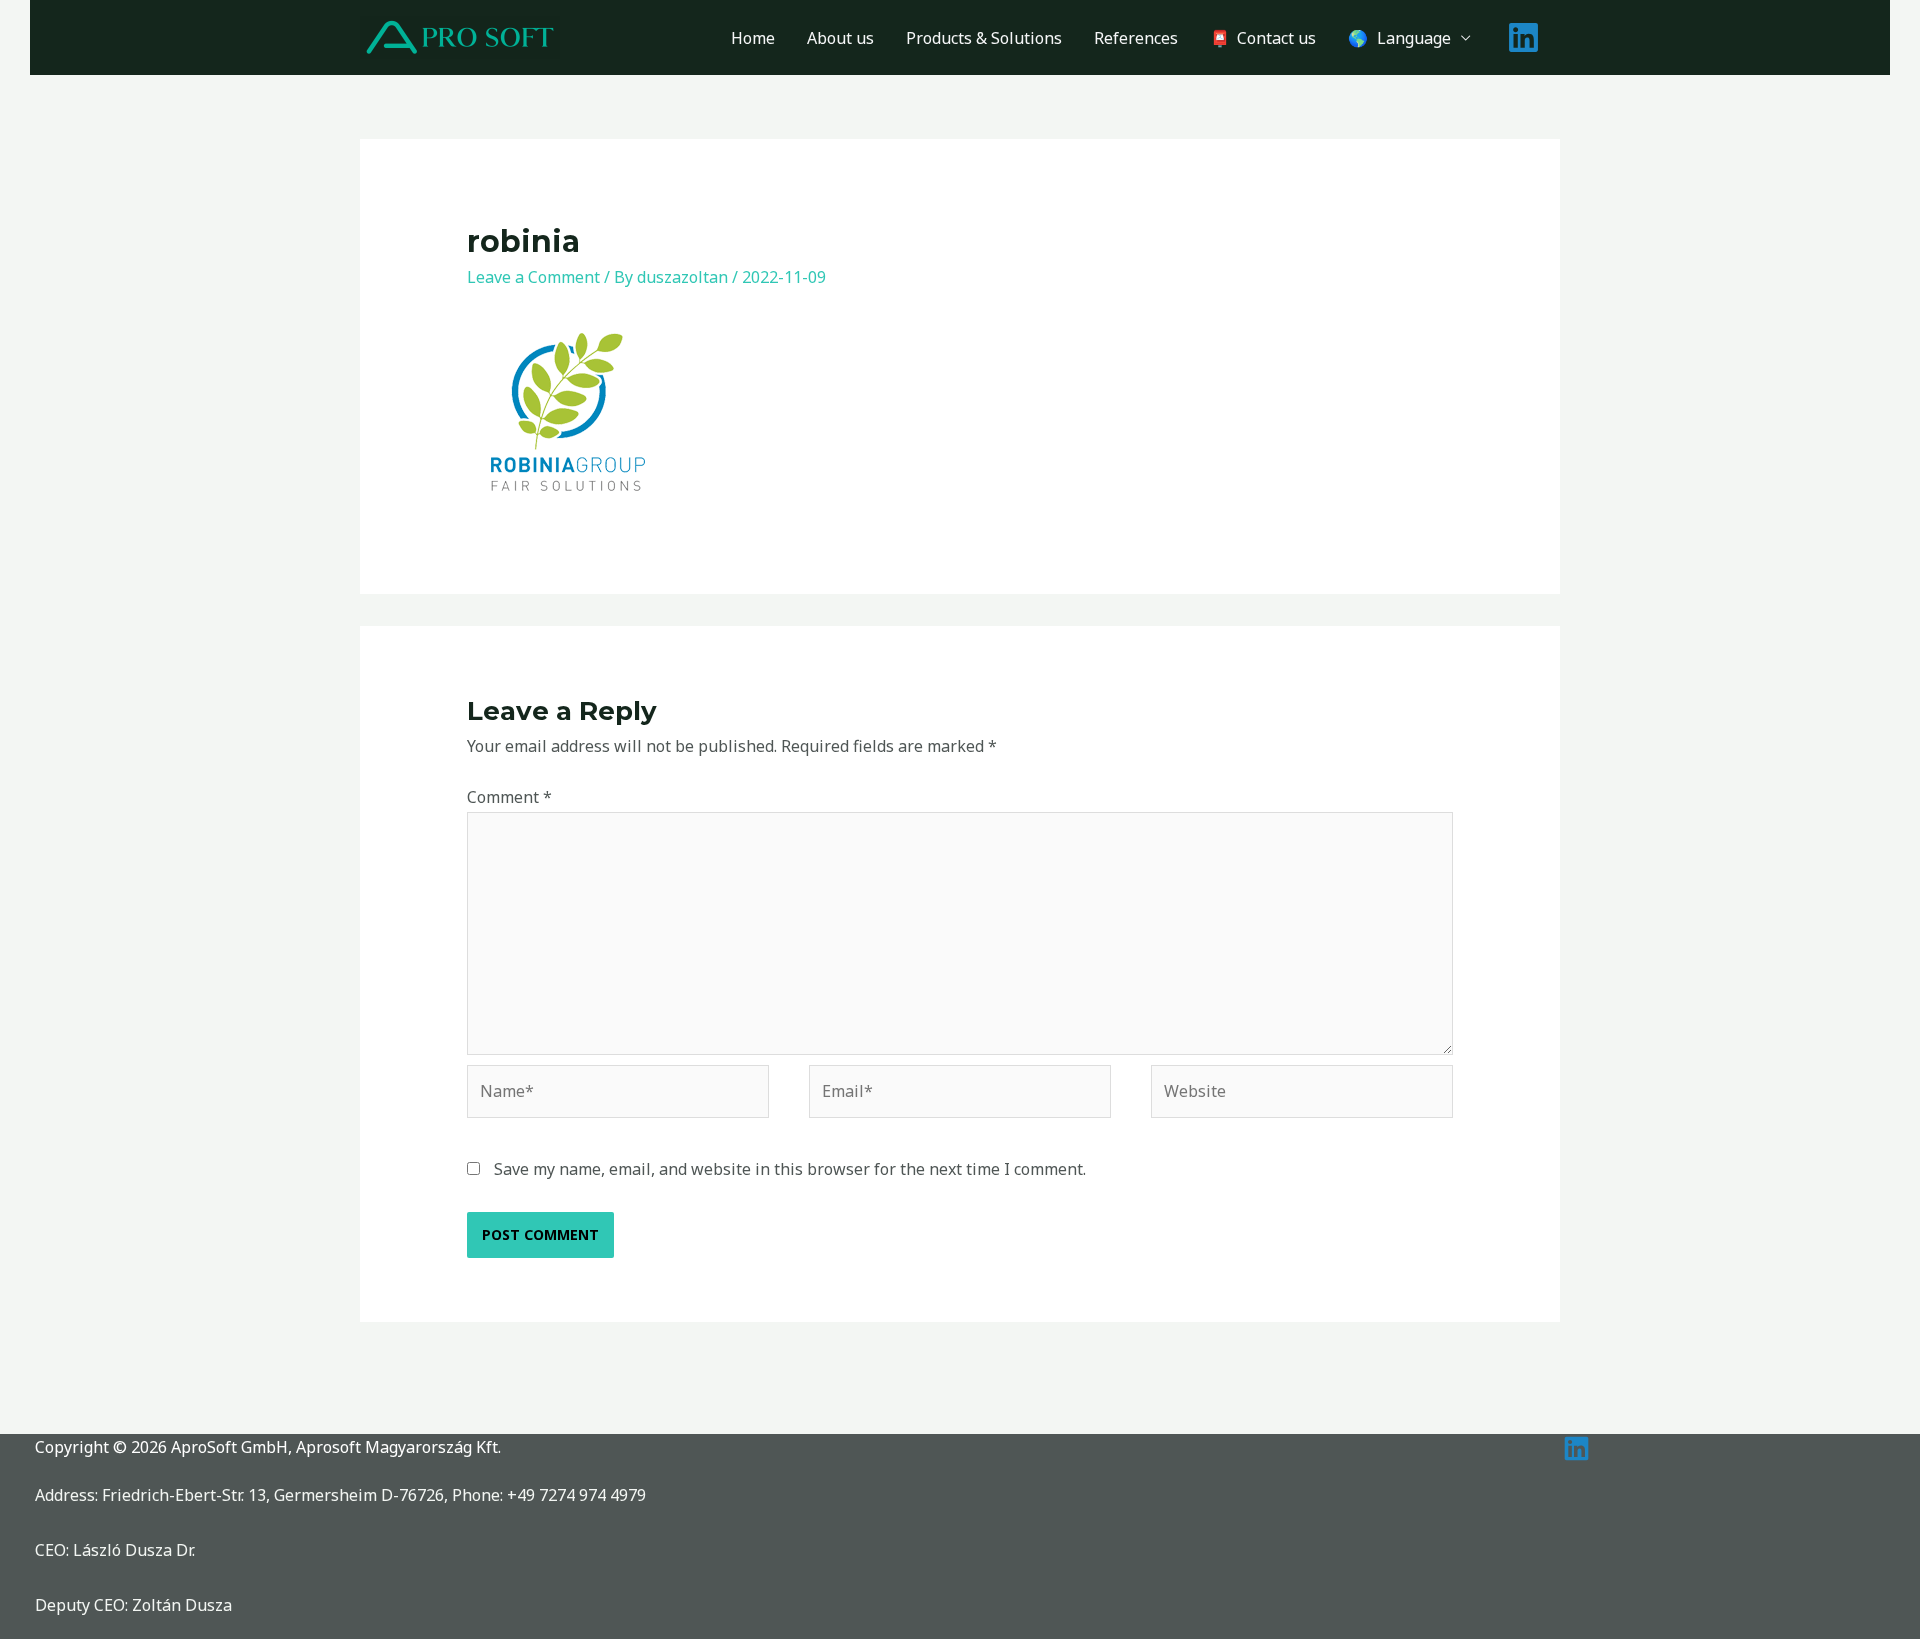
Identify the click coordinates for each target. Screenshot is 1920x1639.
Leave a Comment (533, 277)
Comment (509, 797)
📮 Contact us (1263, 38)
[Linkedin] (1523, 37)
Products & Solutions (984, 38)
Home (753, 38)
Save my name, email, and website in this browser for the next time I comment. (790, 1169)
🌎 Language (1399, 38)
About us (840, 38)
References (1136, 38)
